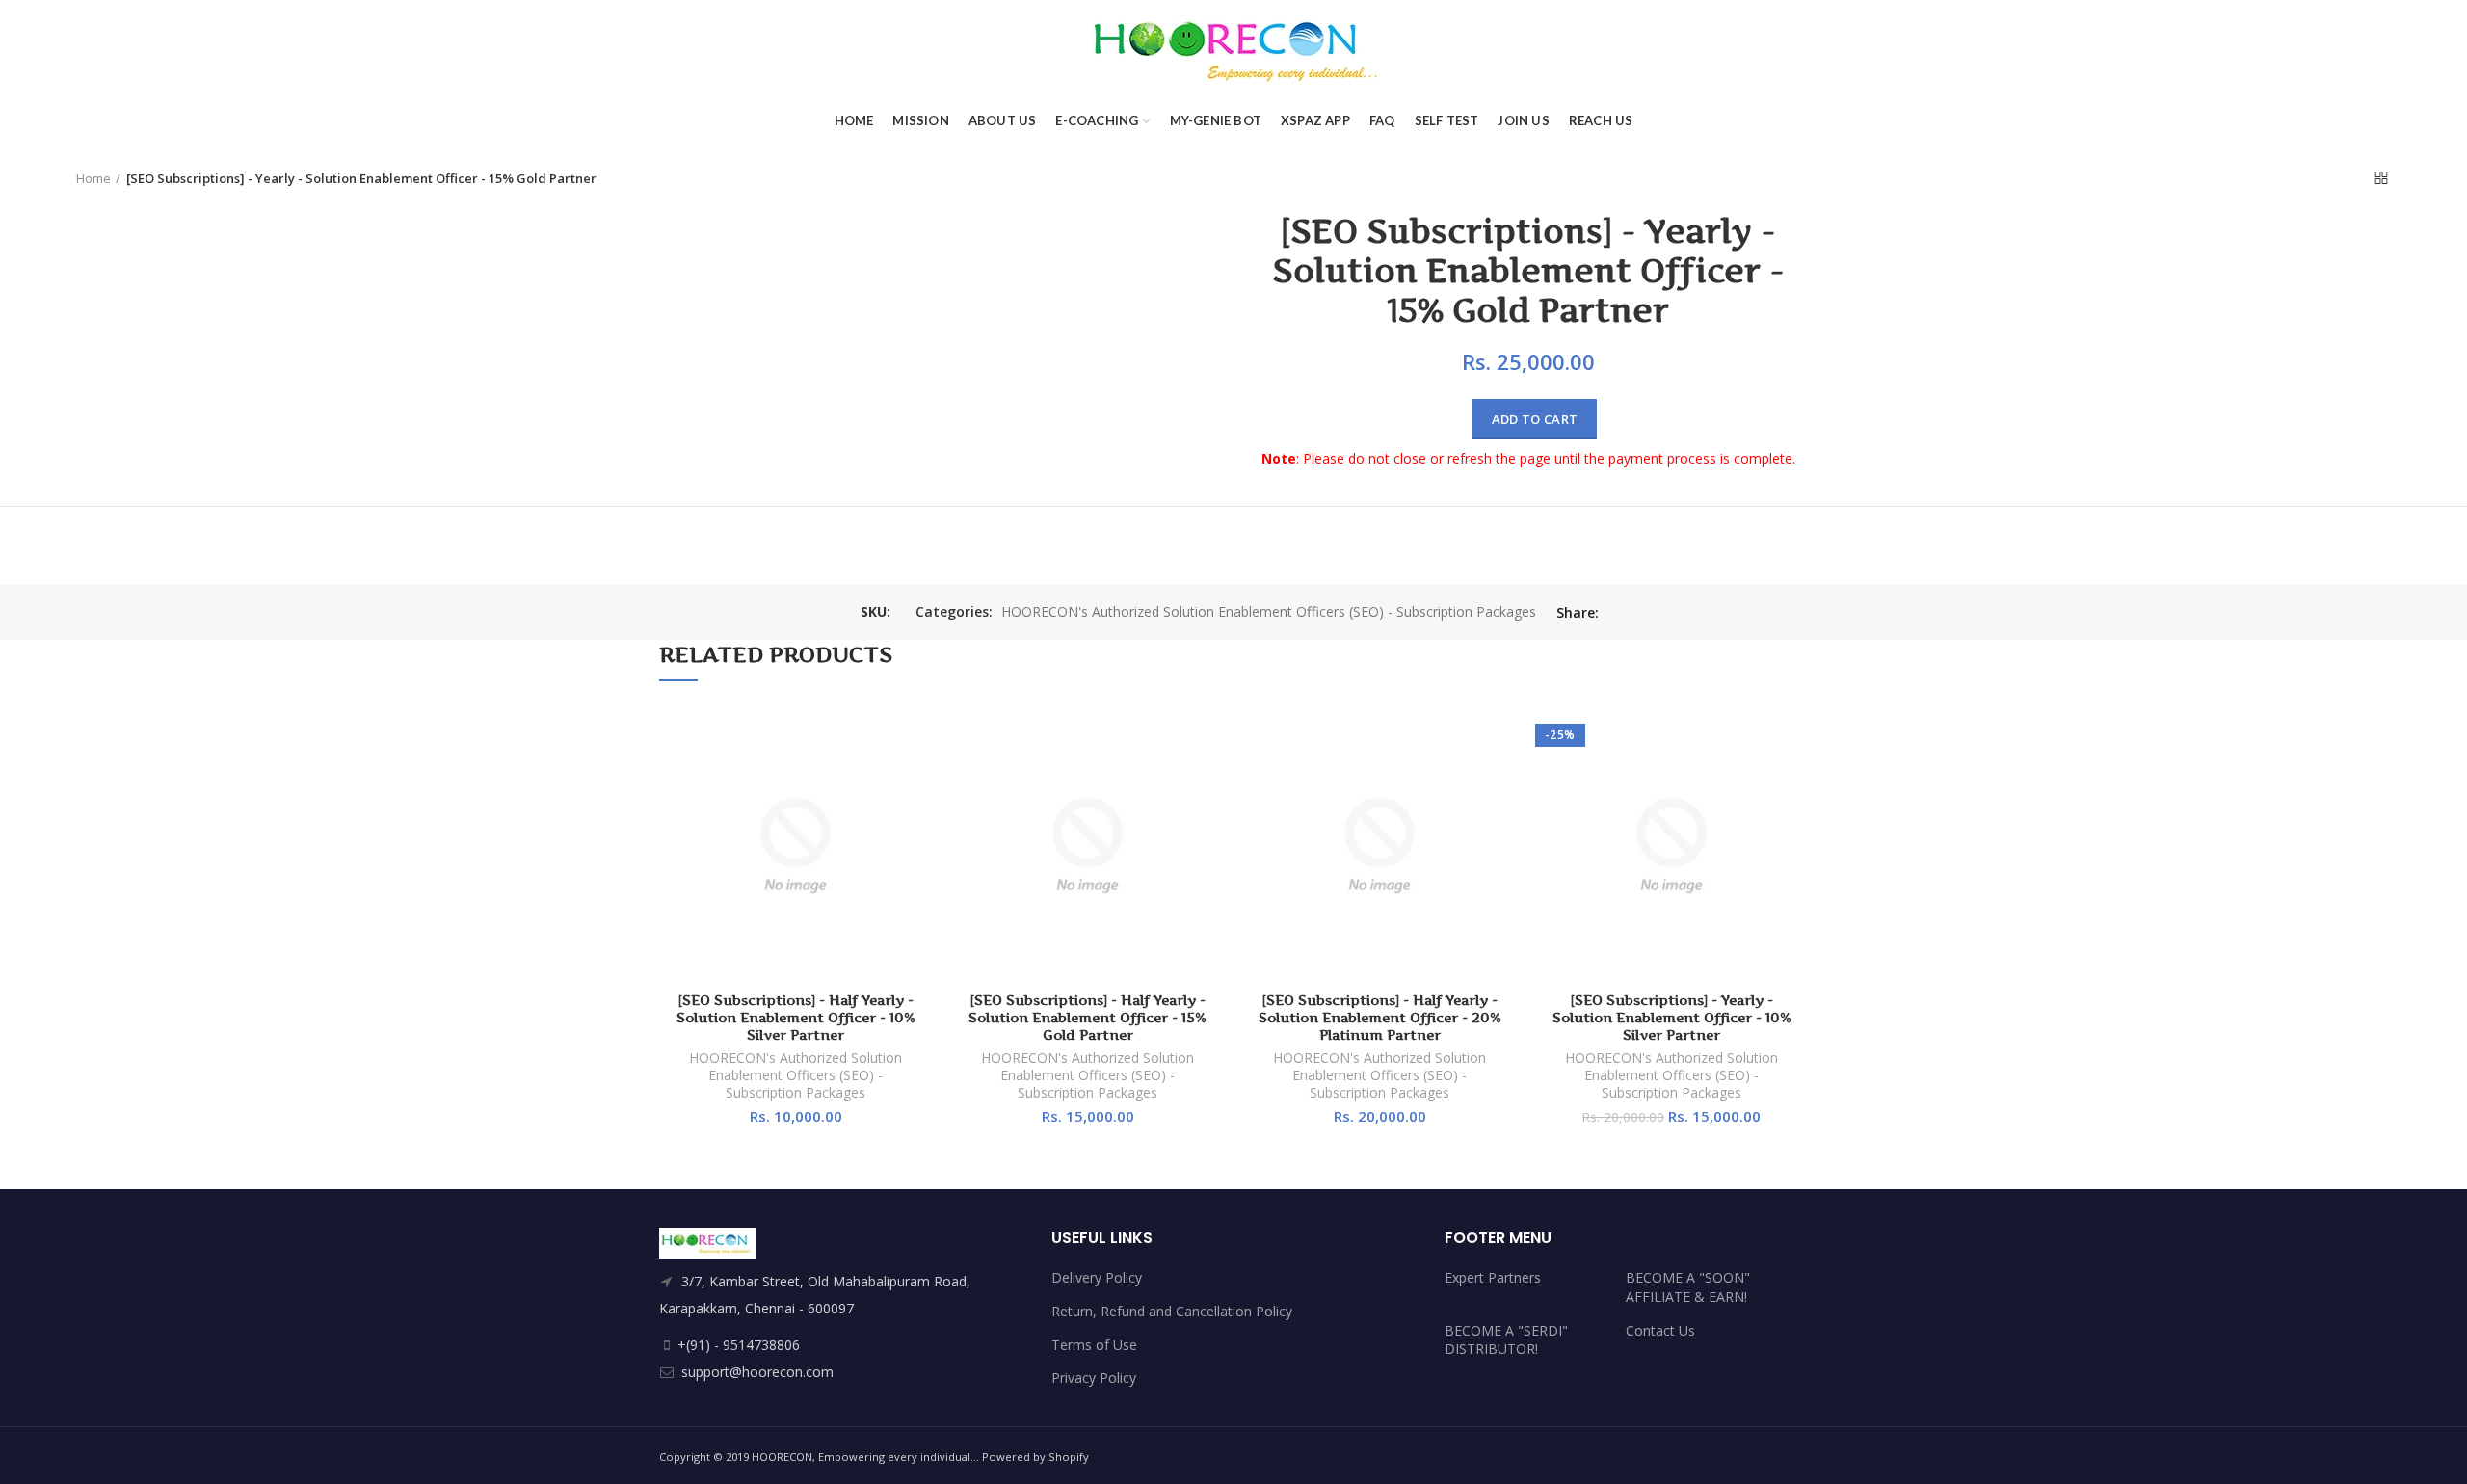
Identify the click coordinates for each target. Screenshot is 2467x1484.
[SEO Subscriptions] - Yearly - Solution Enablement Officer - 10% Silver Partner (1672, 1017)
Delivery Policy (1097, 1277)
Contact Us (1660, 1330)
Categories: (954, 612)
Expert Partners (1493, 1277)
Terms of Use (1094, 1345)
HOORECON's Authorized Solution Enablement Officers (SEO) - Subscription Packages (1269, 612)
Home (93, 178)
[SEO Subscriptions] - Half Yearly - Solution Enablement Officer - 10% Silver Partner (796, 1017)
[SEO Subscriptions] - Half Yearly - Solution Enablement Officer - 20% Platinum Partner (1380, 1017)
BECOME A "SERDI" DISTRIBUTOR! (1506, 1340)
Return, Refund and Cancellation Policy (1172, 1311)
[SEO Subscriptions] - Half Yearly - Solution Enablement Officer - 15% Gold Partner (1088, 1017)
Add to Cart (1535, 419)
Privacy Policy (1094, 1378)
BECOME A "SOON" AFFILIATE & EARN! (1688, 1287)
